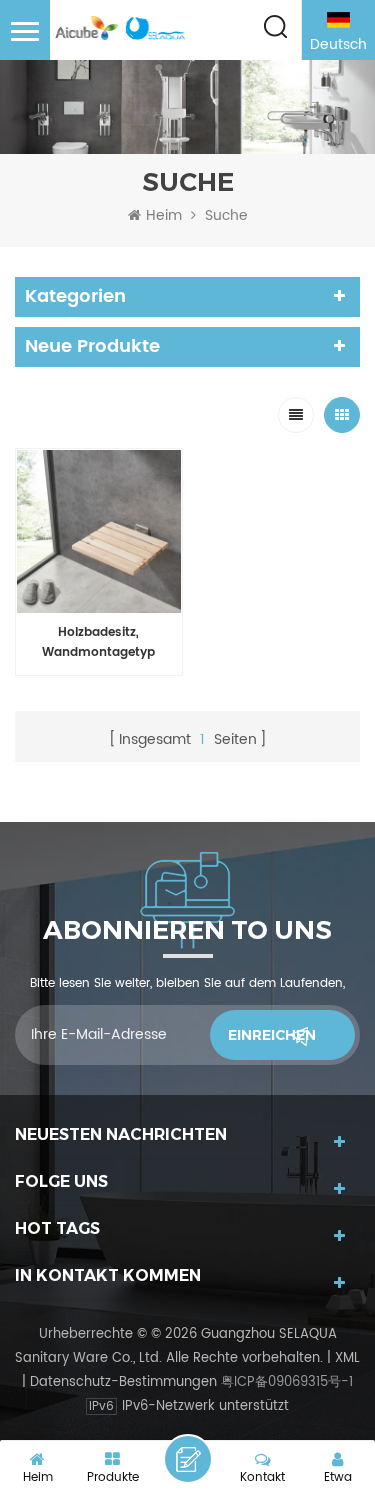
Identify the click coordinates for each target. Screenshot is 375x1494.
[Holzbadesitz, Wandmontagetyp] (99, 532)
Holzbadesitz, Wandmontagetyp (98, 642)
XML (347, 1358)
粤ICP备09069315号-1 (287, 1382)
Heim (164, 216)
